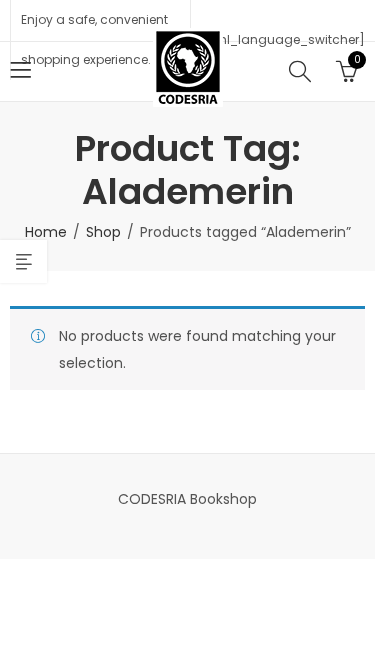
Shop (103, 232)
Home (46, 232)
